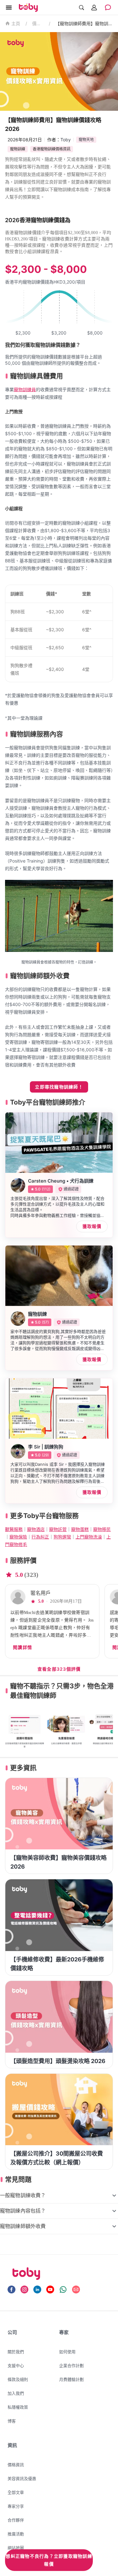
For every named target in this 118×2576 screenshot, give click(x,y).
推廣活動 (16, 2534)
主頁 (16, 24)
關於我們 (16, 2352)
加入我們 (16, 2393)
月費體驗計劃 (71, 2379)
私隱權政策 (18, 2407)
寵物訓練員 (25, 389)
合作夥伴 (16, 2520)
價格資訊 (38, 23)
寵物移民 (102, 1529)
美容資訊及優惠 (22, 2478)
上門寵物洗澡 (89, 1537)
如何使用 (67, 2352)
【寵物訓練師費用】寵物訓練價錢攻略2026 (84, 23)
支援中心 (16, 2365)
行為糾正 (40, 1537)
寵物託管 (58, 1529)
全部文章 (16, 2492)
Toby (66, 140)
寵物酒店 (36, 1529)
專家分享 (16, 2506)
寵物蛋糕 (80, 1529)
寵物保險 (18, 1537)
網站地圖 (16, 2548)
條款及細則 (18, 2379)
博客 (12, 2421)
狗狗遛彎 (62, 1537)
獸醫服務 (14, 1529)
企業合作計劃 (71, 2365)
